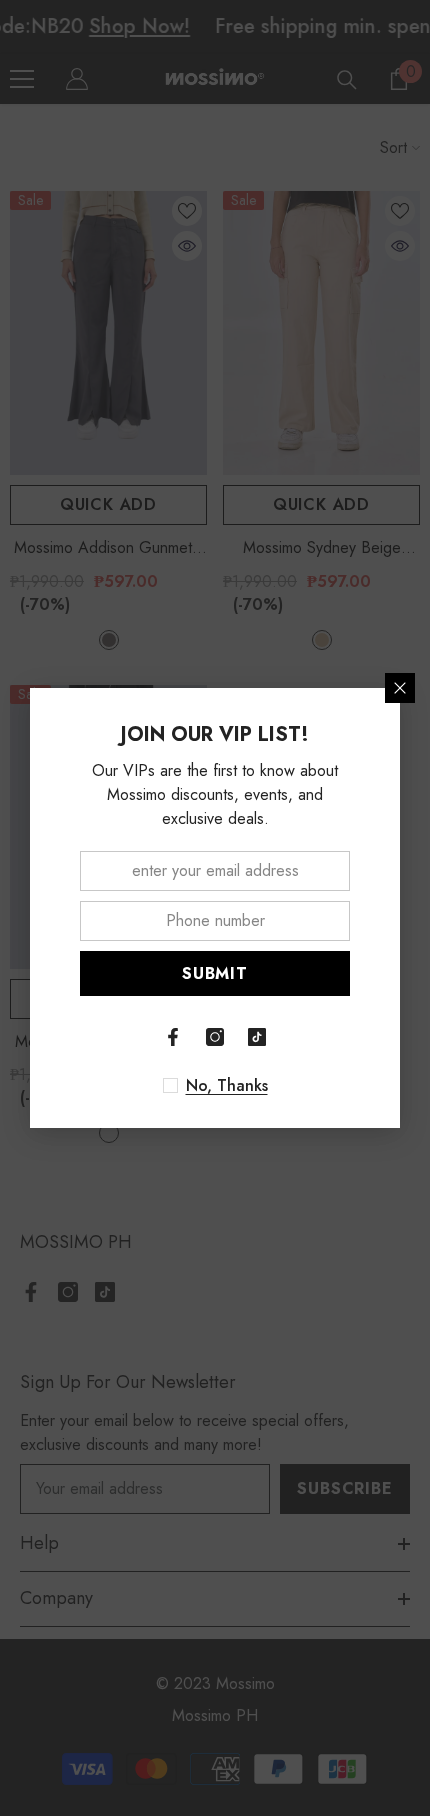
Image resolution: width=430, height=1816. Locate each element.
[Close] (400, 688)
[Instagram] (215, 1037)
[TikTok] (257, 1037)
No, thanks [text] (227, 1086)
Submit (215, 973)
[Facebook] (173, 1037)
